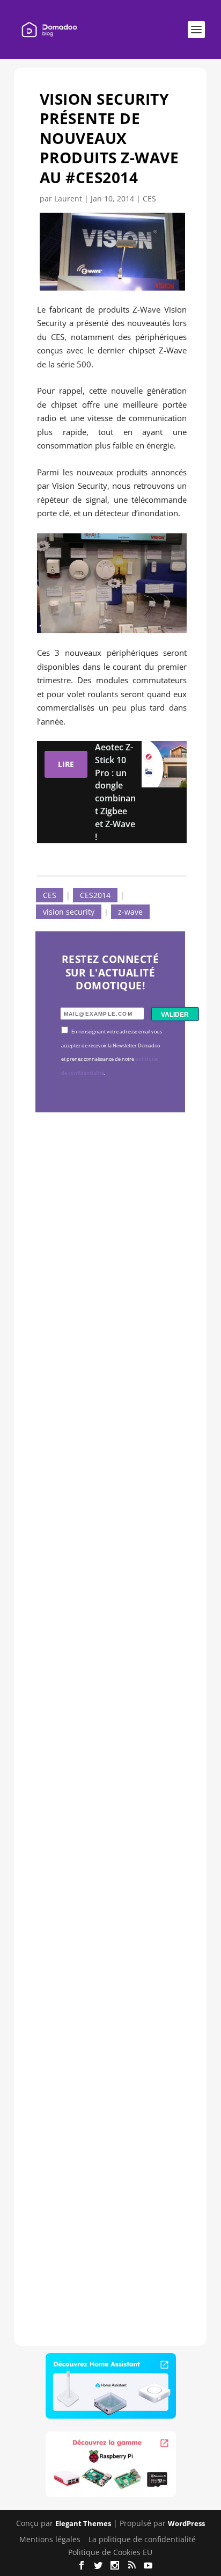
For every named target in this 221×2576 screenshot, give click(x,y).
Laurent (68, 198)
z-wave (130, 912)
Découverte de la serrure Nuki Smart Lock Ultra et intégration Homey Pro (108, 1284)
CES (149, 198)
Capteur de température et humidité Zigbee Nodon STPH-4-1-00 (108, 1578)
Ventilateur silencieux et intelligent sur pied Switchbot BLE (110, 2179)
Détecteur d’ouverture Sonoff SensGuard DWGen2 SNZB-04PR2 (108, 1885)
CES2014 (95, 895)
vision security (69, 912)
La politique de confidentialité (142, 2539)
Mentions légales (50, 2539)
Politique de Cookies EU (110, 2552)
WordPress (186, 2523)
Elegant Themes (83, 2523)
